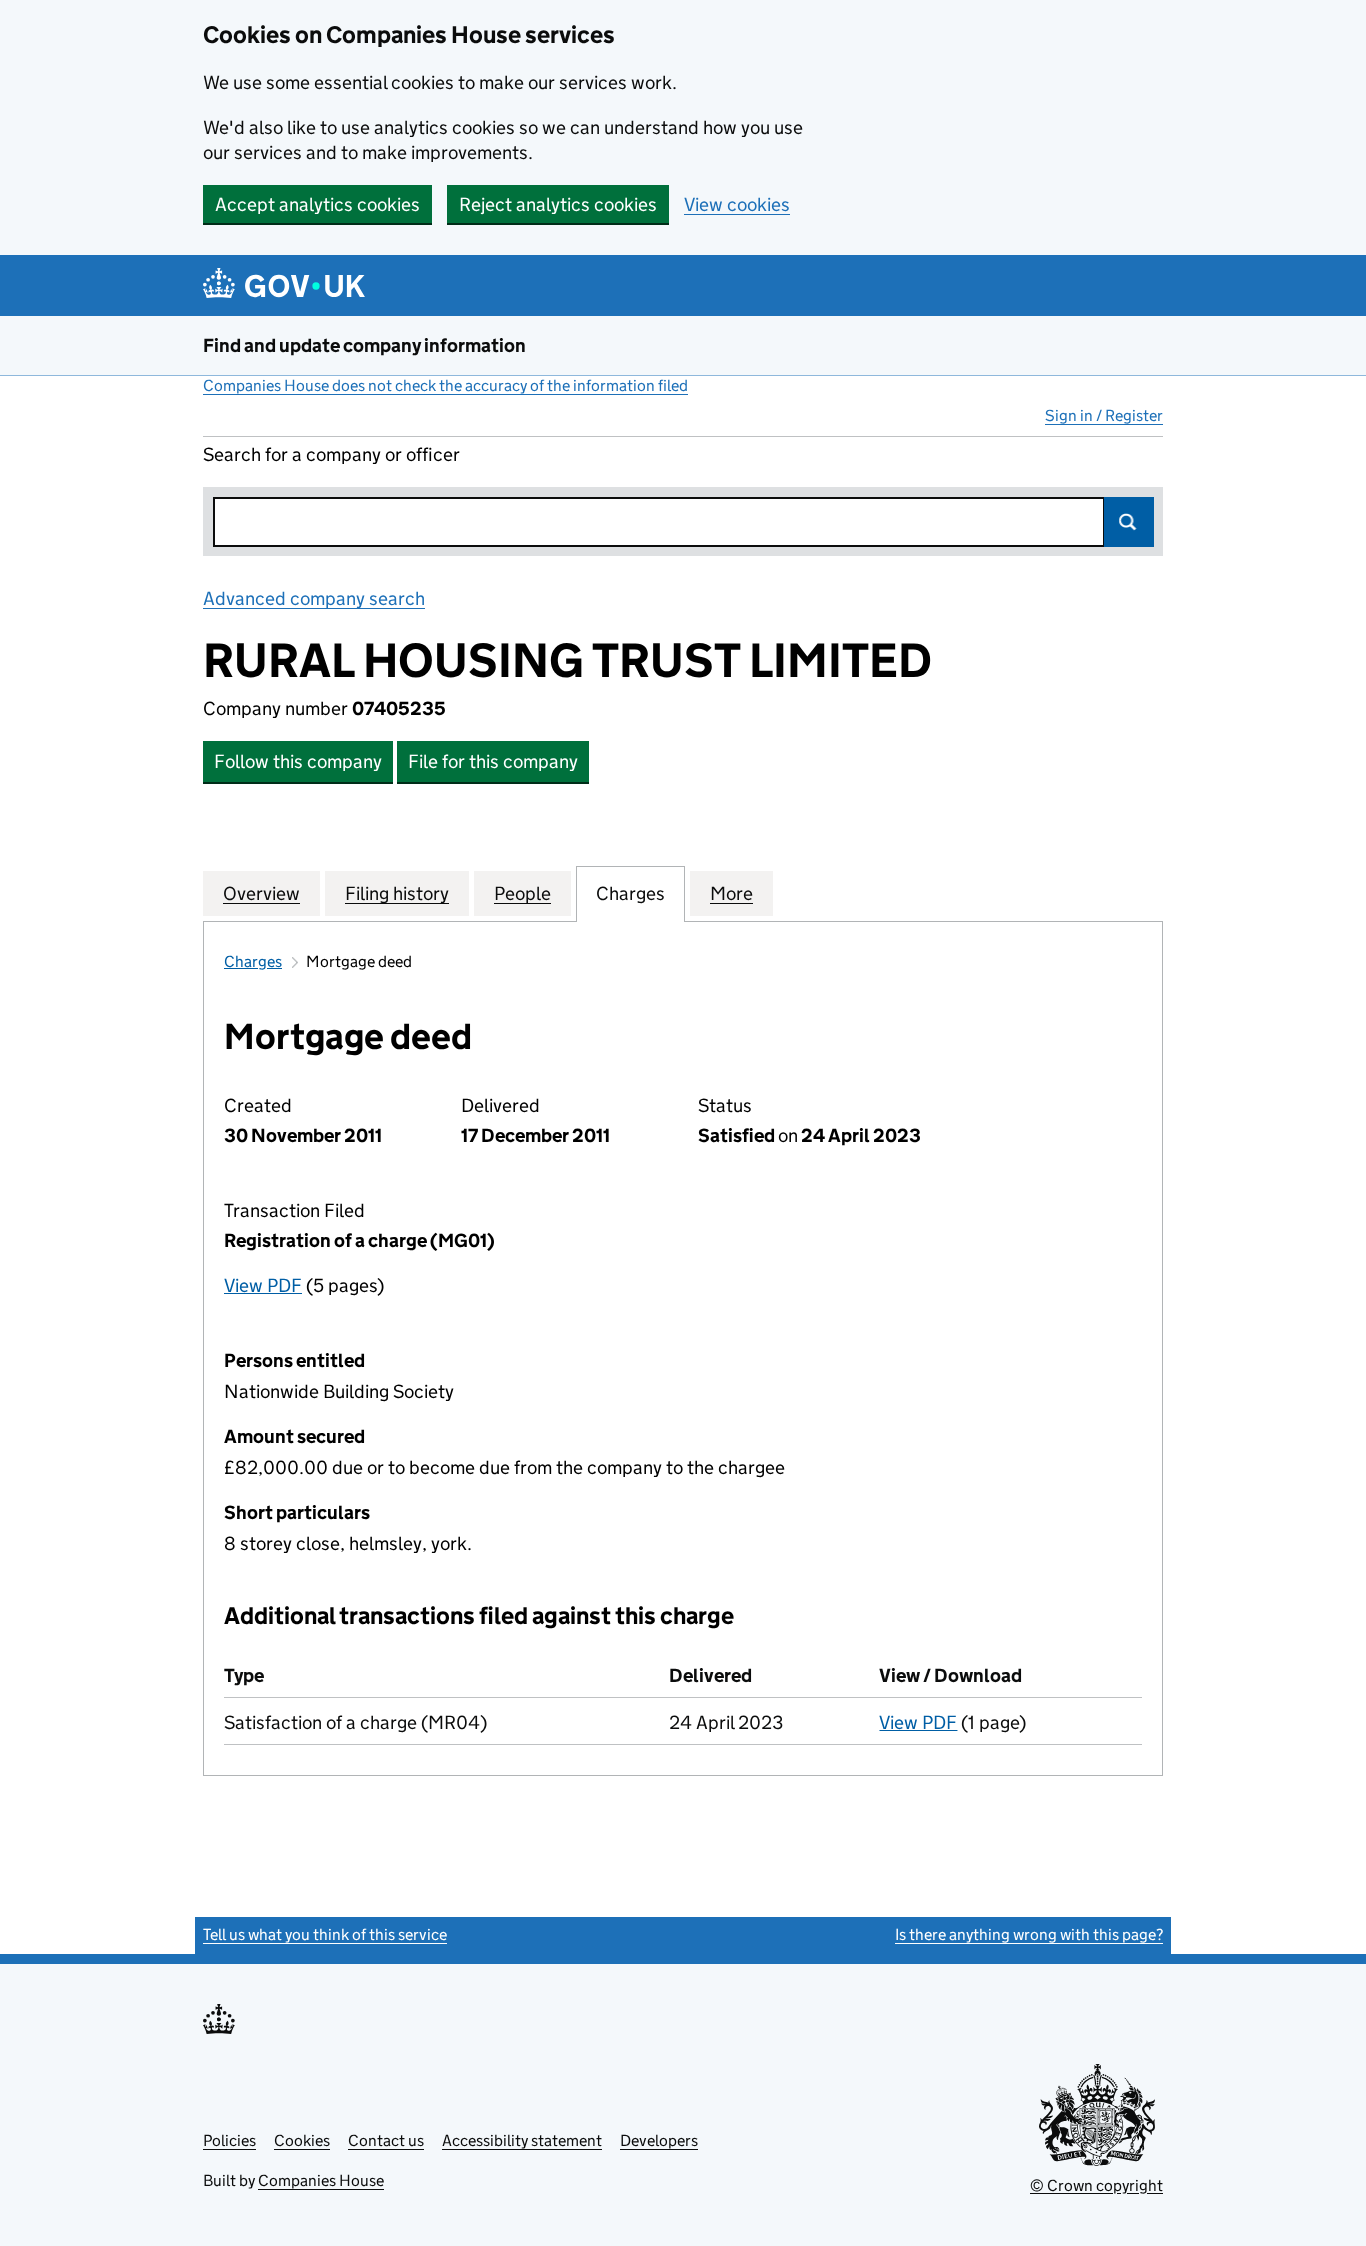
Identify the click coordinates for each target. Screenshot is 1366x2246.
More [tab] (731, 893)
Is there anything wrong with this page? (1029, 1934)
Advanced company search (314, 598)
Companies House (321, 2180)
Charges (253, 961)
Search (1129, 522)
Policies (229, 2140)
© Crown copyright (1096, 2185)
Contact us (386, 2140)
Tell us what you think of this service (325, 1934)
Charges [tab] (630, 893)
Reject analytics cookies (558, 204)
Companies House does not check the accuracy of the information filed (445, 385)
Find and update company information (364, 345)
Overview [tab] (261, 893)
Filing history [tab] (397, 893)
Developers (659, 2140)
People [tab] (522, 893)
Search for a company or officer (331, 454)
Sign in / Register (1104, 415)
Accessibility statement (522, 2140)
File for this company (493, 761)
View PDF (263, 1285)
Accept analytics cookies (317, 204)
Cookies (302, 2140)
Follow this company (298, 761)
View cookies (737, 204)
